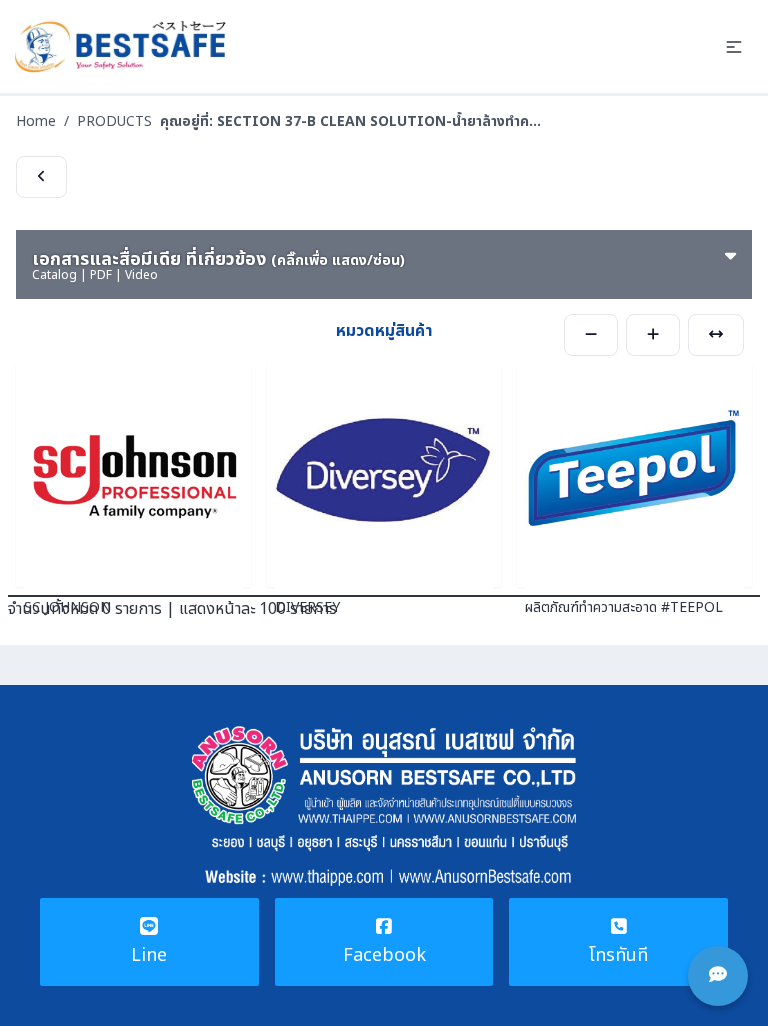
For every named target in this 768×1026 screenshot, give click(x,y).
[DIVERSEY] (384, 475)
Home (36, 121)
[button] (734, 47)
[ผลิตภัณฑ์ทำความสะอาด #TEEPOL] (634, 475)
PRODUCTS (114, 121)
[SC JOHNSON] (133, 475)
